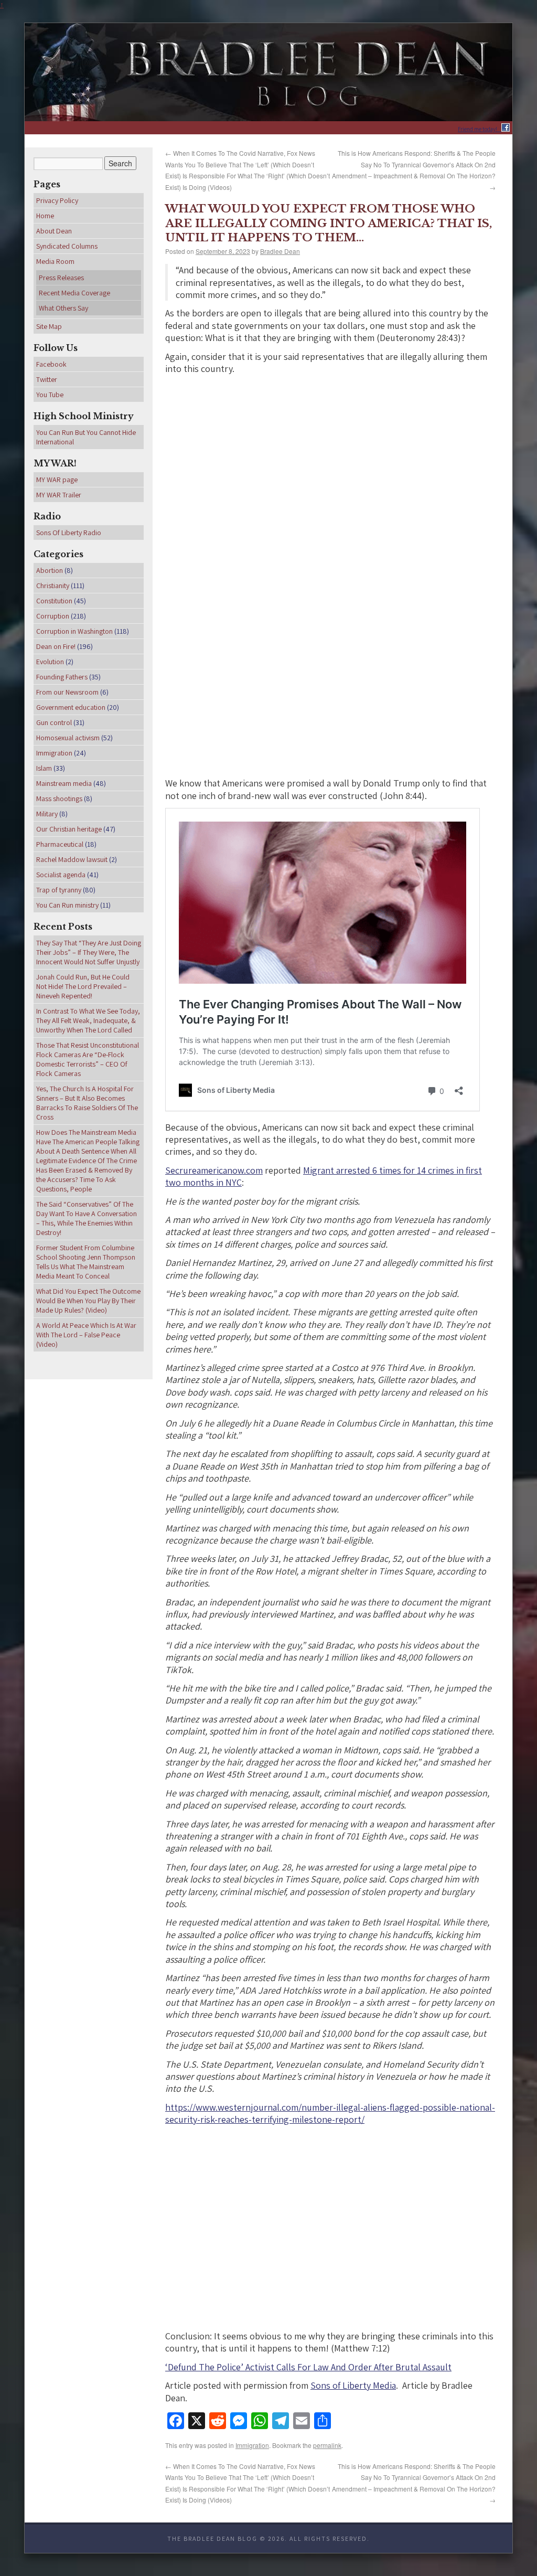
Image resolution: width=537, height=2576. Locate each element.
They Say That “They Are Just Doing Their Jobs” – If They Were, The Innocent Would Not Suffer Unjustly (89, 952)
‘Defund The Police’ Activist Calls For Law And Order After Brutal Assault (308, 2359)
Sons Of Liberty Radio (69, 533)
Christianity (53, 586)
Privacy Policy (57, 200)
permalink (327, 2437)
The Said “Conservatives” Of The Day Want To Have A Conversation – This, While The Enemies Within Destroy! (87, 1218)
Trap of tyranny (59, 890)
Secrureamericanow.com (214, 1162)
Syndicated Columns (67, 246)
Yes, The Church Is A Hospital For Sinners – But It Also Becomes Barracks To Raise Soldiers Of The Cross (87, 1103)
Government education (71, 707)
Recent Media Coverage (74, 293)
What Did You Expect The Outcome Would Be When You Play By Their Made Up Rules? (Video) (88, 1301)
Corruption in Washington (74, 631)
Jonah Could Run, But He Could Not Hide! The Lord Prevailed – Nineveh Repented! (83, 986)
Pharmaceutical (60, 844)
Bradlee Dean (280, 244)
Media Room (55, 261)
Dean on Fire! (56, 646)
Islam (44, 768)
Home (45, 216)
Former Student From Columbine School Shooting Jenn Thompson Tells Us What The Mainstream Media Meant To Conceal (86, 1262)
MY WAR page (57, 480)
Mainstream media (64, 783)
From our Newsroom (67, 692)
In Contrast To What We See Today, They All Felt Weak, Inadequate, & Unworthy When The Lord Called (88, 1020)
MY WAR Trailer (59, 495)
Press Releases (61, 278)
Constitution (54, 601)
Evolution (50, 662)
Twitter (47, 379)
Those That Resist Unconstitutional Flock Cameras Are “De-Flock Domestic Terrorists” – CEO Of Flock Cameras (88, 1059)
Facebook (51, 364)
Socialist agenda (61, 875)
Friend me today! (480, 129)
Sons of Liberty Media (353, 2378)
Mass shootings (59, 799)
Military (47, 814)
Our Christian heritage (69, 829)
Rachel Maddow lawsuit (72, 859)
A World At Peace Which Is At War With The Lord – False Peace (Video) (86, 1335)
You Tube (50, 395)
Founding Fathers (62, 677)
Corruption (53, 616)
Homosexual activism (68, 738)
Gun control (54, 722)
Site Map (49, 326)
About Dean (54, 231)
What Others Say (63, 308)
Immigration (252, 2437)
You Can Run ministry (67, 905)
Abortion (50, 570)
